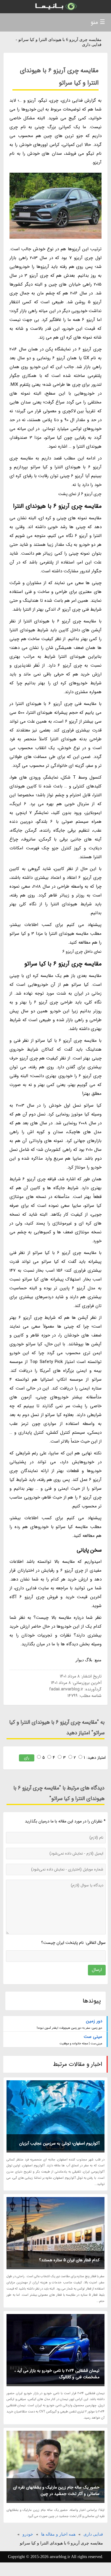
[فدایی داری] (55, 7)
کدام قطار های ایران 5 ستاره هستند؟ (69, 2260)
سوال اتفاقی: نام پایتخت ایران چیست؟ (73, 1943)
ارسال (97, 1970)
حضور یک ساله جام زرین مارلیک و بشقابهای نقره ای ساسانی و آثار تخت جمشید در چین (56, 2491)
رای (27, 1758)
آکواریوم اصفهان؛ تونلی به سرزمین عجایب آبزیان (59, 2143)
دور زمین (94, 2021)
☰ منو (98, 22)
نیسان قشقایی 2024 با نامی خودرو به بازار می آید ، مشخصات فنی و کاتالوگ (57, 2374)
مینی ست (93, 2037)
